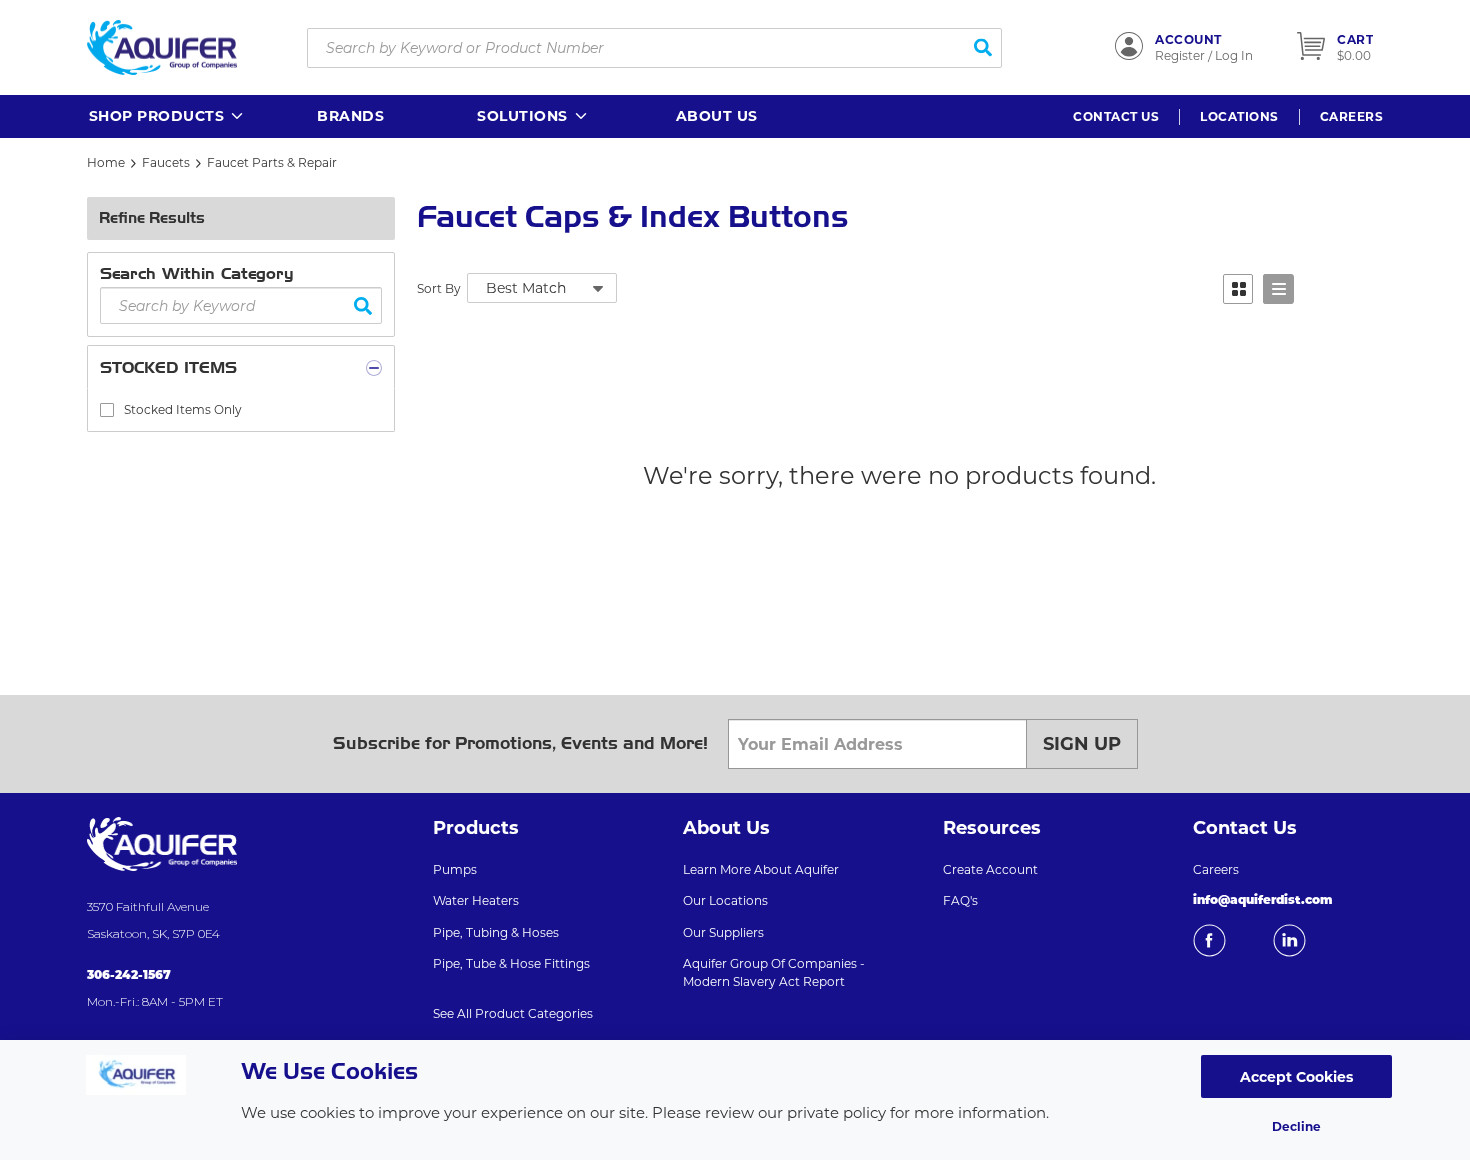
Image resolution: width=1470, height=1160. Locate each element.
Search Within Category (197, 273)
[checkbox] (107, 410)
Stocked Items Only (183, 409)
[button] (167, 116)
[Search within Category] (363, 305)
